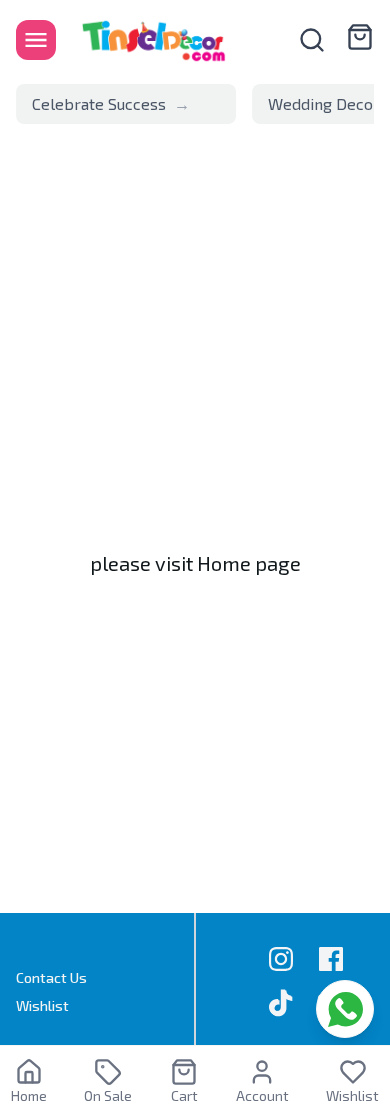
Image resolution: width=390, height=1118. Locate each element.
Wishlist (42, 1005)
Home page (249, 563)
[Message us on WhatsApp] (345, 1009)
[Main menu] (36, 40)
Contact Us (51, 977)
